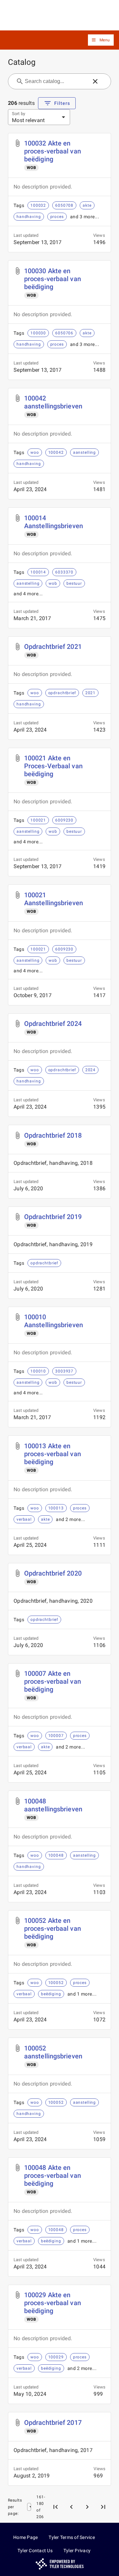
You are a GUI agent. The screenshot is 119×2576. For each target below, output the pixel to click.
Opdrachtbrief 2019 (53, 1217)
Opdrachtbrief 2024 (53, 1024)
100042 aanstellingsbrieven (53, 402)
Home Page (25, 2537)
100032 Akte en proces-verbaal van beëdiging (53, 151)
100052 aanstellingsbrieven (53, 2052)
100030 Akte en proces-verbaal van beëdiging (53, 279)
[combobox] (56, 81)
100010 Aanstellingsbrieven (54, 1321)
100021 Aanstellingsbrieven (54, 899)
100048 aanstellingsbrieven (53, 1805)
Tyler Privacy (77, 2551)
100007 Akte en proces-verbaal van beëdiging (53, 1681)
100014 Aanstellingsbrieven (54, 522)
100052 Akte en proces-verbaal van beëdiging (53, 1928)
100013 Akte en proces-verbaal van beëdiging (53, 1454)
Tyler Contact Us (35, 2551)
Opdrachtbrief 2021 (53, 647)
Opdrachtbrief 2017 (53, 2423)
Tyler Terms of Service (72, 2537)
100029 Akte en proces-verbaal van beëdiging (53, 2303)
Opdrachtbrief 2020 (53, 1573)
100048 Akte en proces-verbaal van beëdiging (53, 2175)
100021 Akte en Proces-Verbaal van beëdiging (53, 766)
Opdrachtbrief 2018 (53, 1135)
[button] (101, 40)
